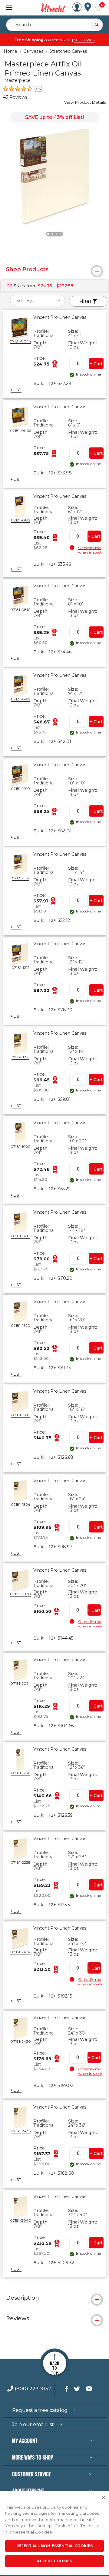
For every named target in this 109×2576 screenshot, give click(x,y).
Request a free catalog (40, 2410)
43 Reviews (15, 97)
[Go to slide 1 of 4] (48, 234)
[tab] (54, 269)
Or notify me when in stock (90, 550)
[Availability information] (73, 548)
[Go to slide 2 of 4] (52, 234)
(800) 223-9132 (33, 2389)
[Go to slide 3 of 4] (57, 234)
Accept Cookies (54, 2561)
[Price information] (54, 364)
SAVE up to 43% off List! (54, 117)
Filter (86, 301)
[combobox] (38, 300)
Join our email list (33, 2425)
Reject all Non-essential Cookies (54, 2546)
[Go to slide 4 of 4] (61, 234)
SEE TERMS (84, 40)
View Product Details (85, 102)
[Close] (104, 2498)
